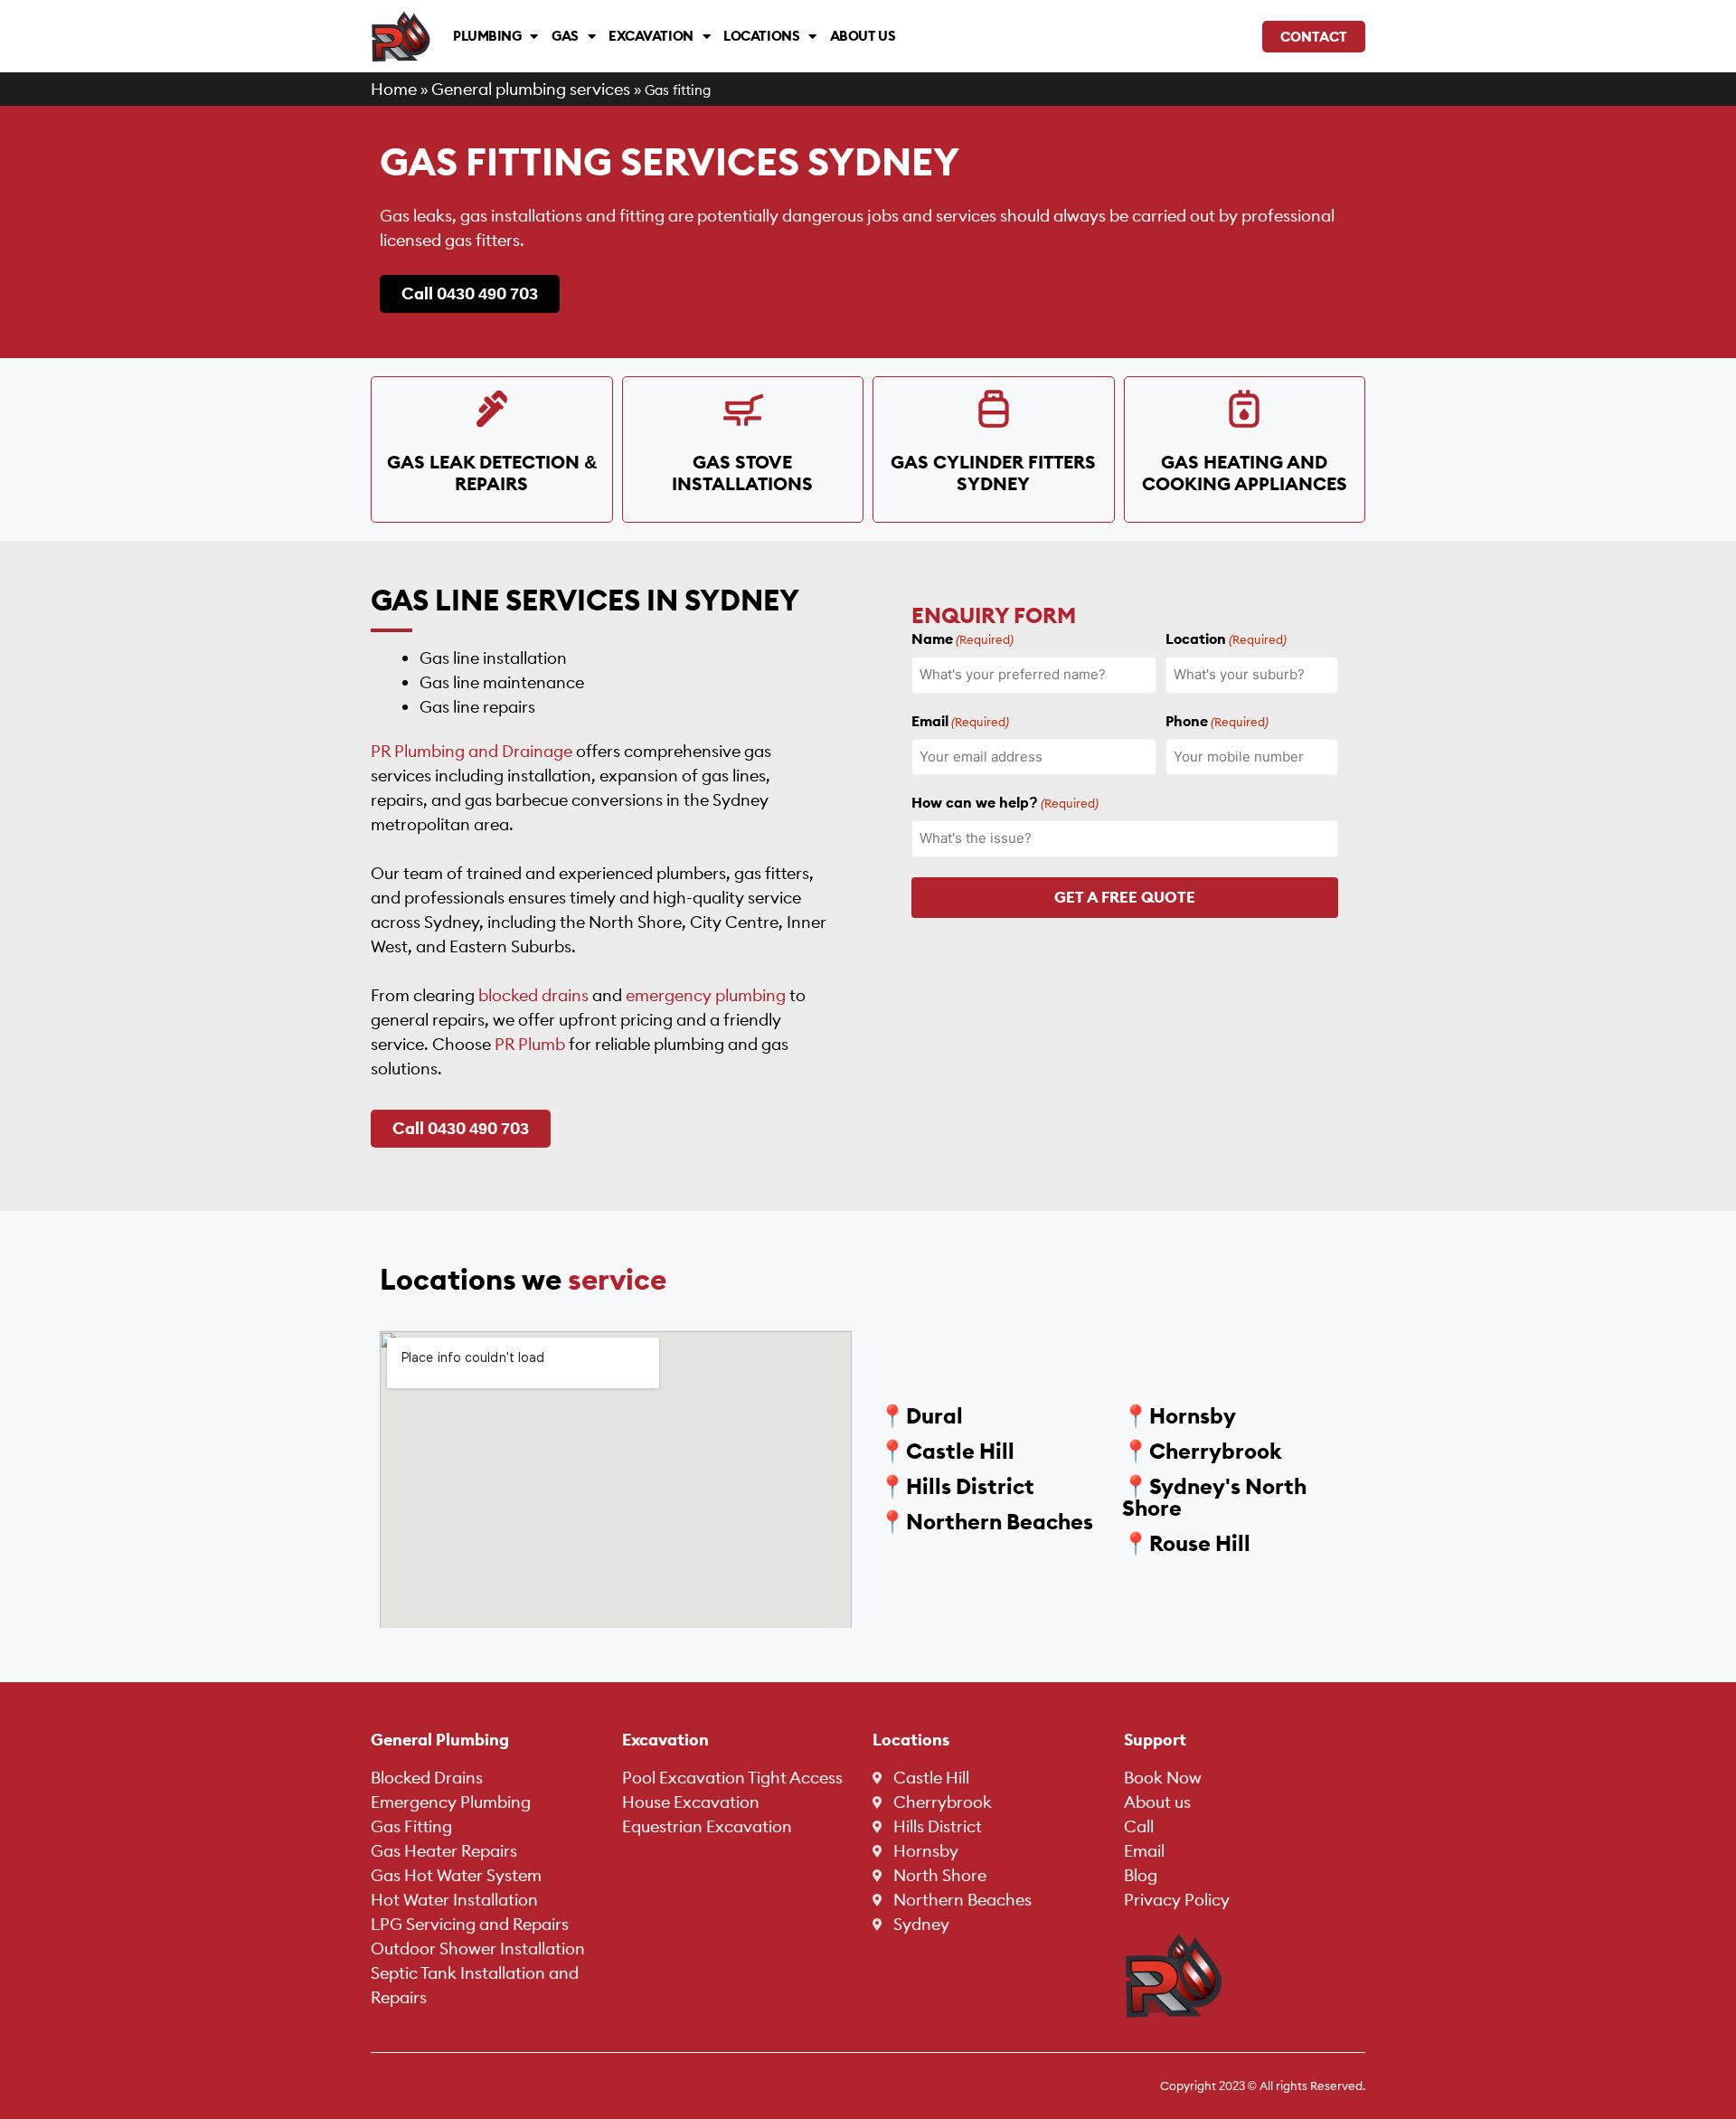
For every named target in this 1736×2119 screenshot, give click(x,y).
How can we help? (1005, 802)
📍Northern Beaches (986, 1521)
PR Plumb (530, 1044)
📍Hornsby (1179, 1415)
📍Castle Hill (947, 1451)
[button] (1155, 1740)
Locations (761, 36)
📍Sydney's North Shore (1214, 1497)
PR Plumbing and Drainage (472, 751)
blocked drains (533, 995)
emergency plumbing (706, 995)
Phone (1217, 721)
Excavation (651, 36)
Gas (565, 36)
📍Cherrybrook (1202, 1451)
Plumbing (487, 36)
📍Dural (921, 1415)
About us (863, 36)
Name (962, 639)
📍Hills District (957, 1486)
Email (960, 721)
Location (1226, 639)
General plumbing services (531, 89)
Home (394, 89)
